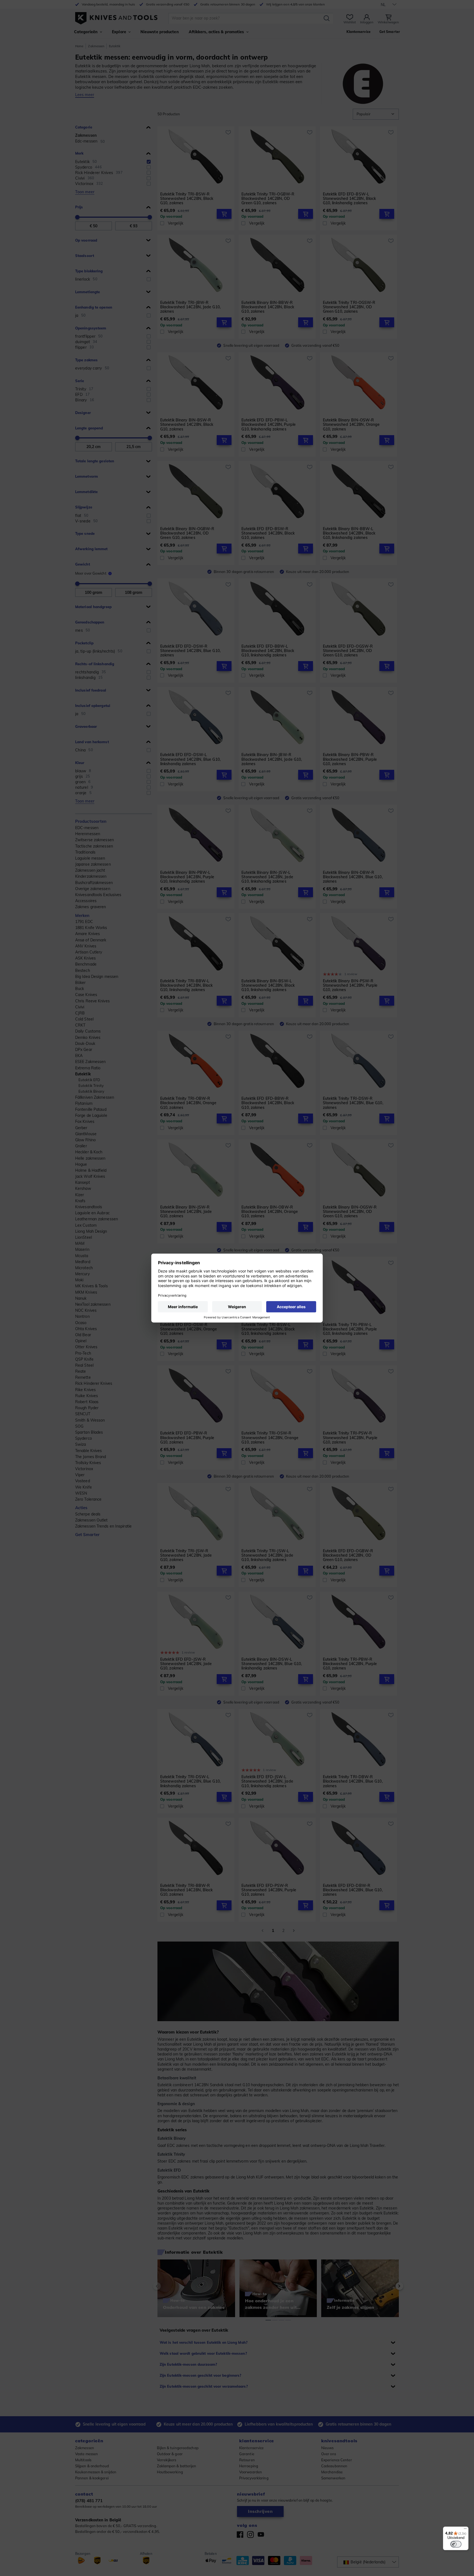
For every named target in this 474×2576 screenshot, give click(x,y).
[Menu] (465, 2530)
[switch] (456, 2544)
